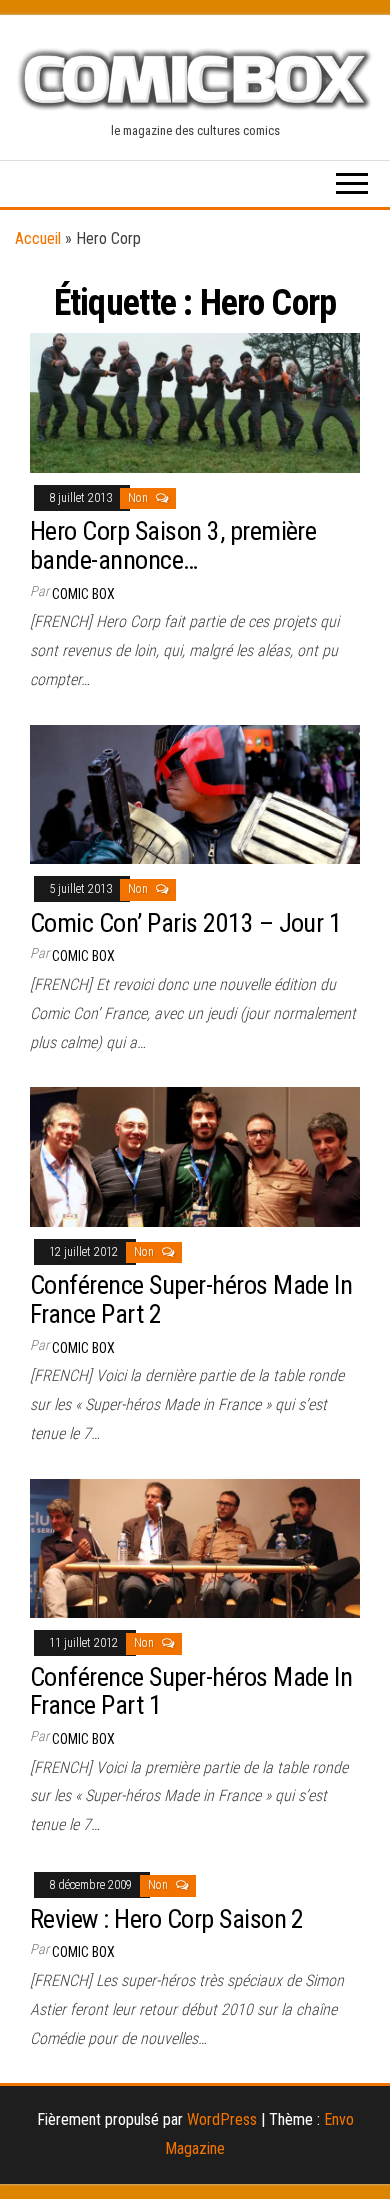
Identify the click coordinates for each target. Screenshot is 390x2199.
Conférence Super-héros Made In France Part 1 (191, 1691)
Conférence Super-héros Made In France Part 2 (191, 1299)
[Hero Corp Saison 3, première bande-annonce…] (195, 401)
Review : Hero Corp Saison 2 (167, 1919)
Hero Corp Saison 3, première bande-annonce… (173, 545)
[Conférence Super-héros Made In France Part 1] (195, 1547)
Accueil (38, 238)
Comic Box (83, 594)
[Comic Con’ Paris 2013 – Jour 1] (195, 793)
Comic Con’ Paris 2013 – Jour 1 (185, 923)
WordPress (222, 2119)
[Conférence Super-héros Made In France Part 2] (195, 1155)
